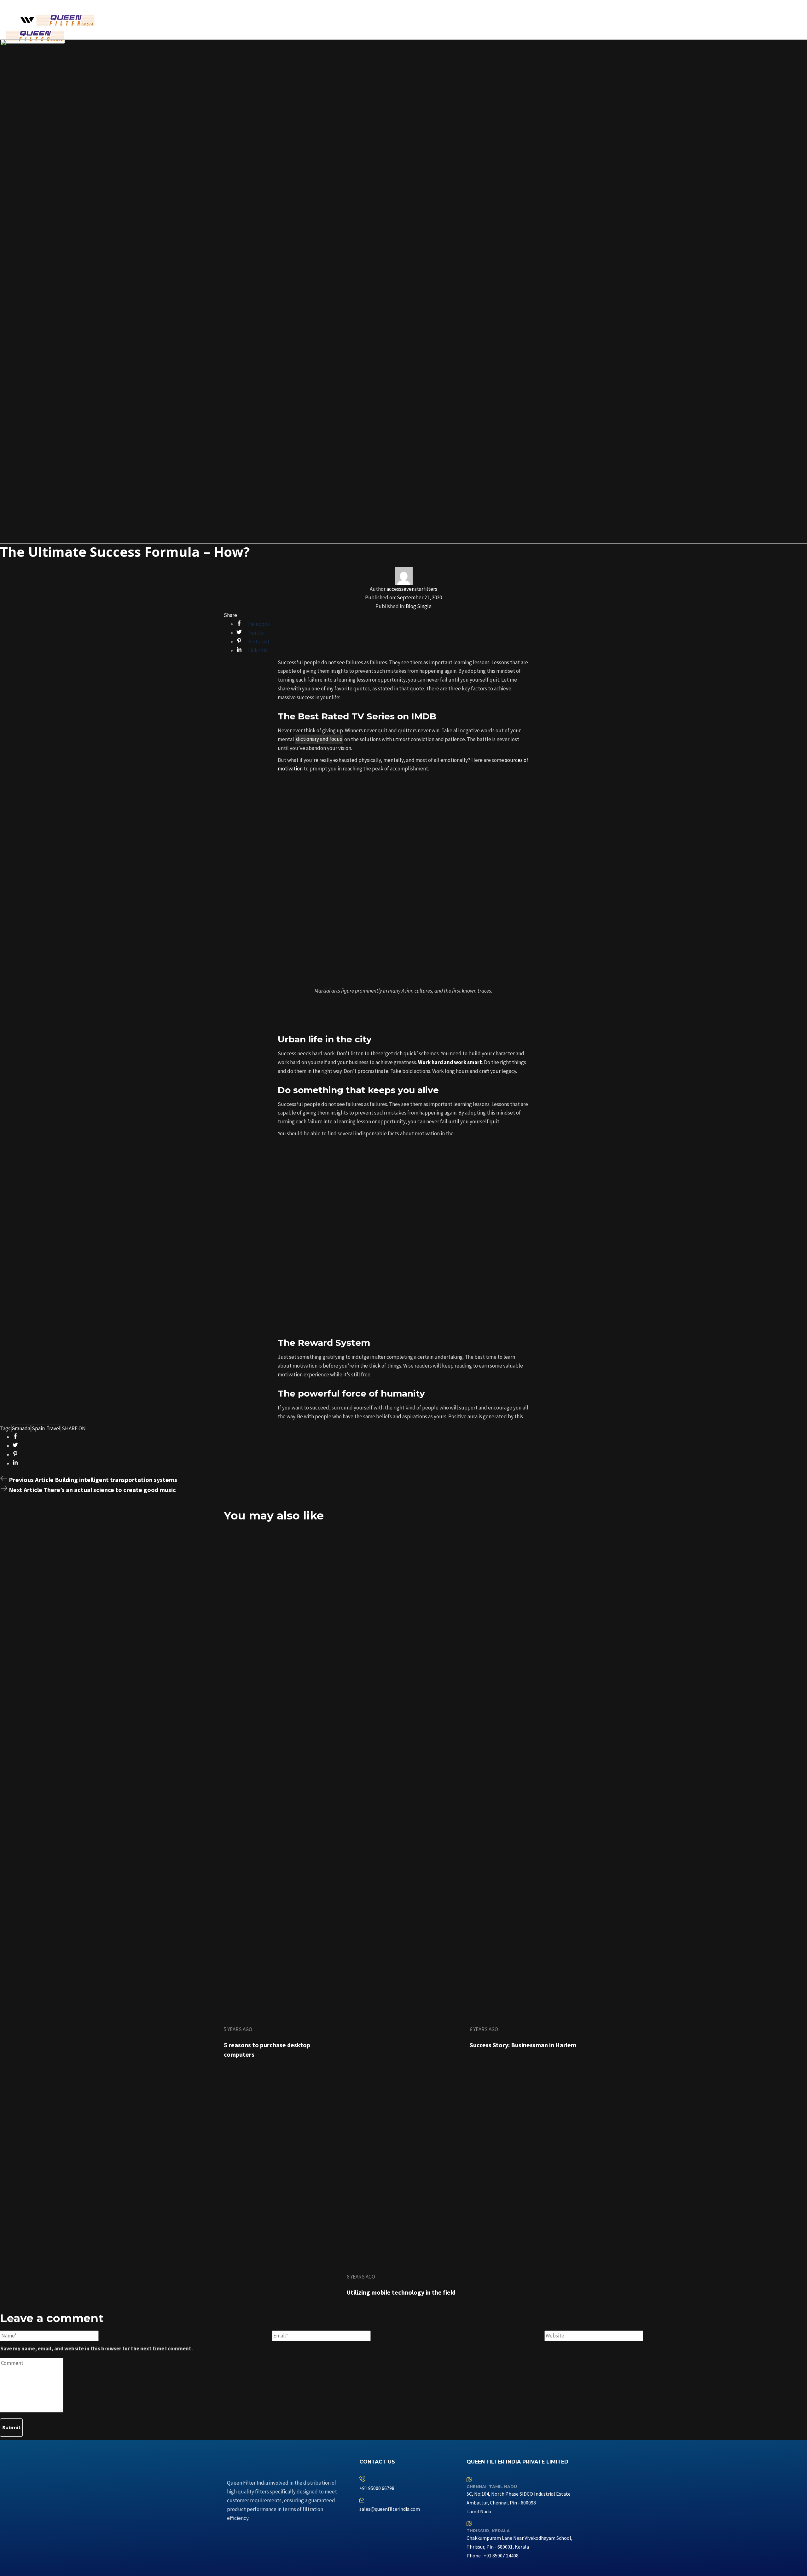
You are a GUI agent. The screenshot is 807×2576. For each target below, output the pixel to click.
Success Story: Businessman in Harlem (523, 2045)
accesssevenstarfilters (412, 589)
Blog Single (419, 606)
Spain (38, 1428)
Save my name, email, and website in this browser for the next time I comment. (97, 2348)
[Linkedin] (402, 2525)
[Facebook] (367, 2525)
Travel (53, 1428)
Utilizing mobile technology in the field (401, 2292)
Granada (21, 1428)
